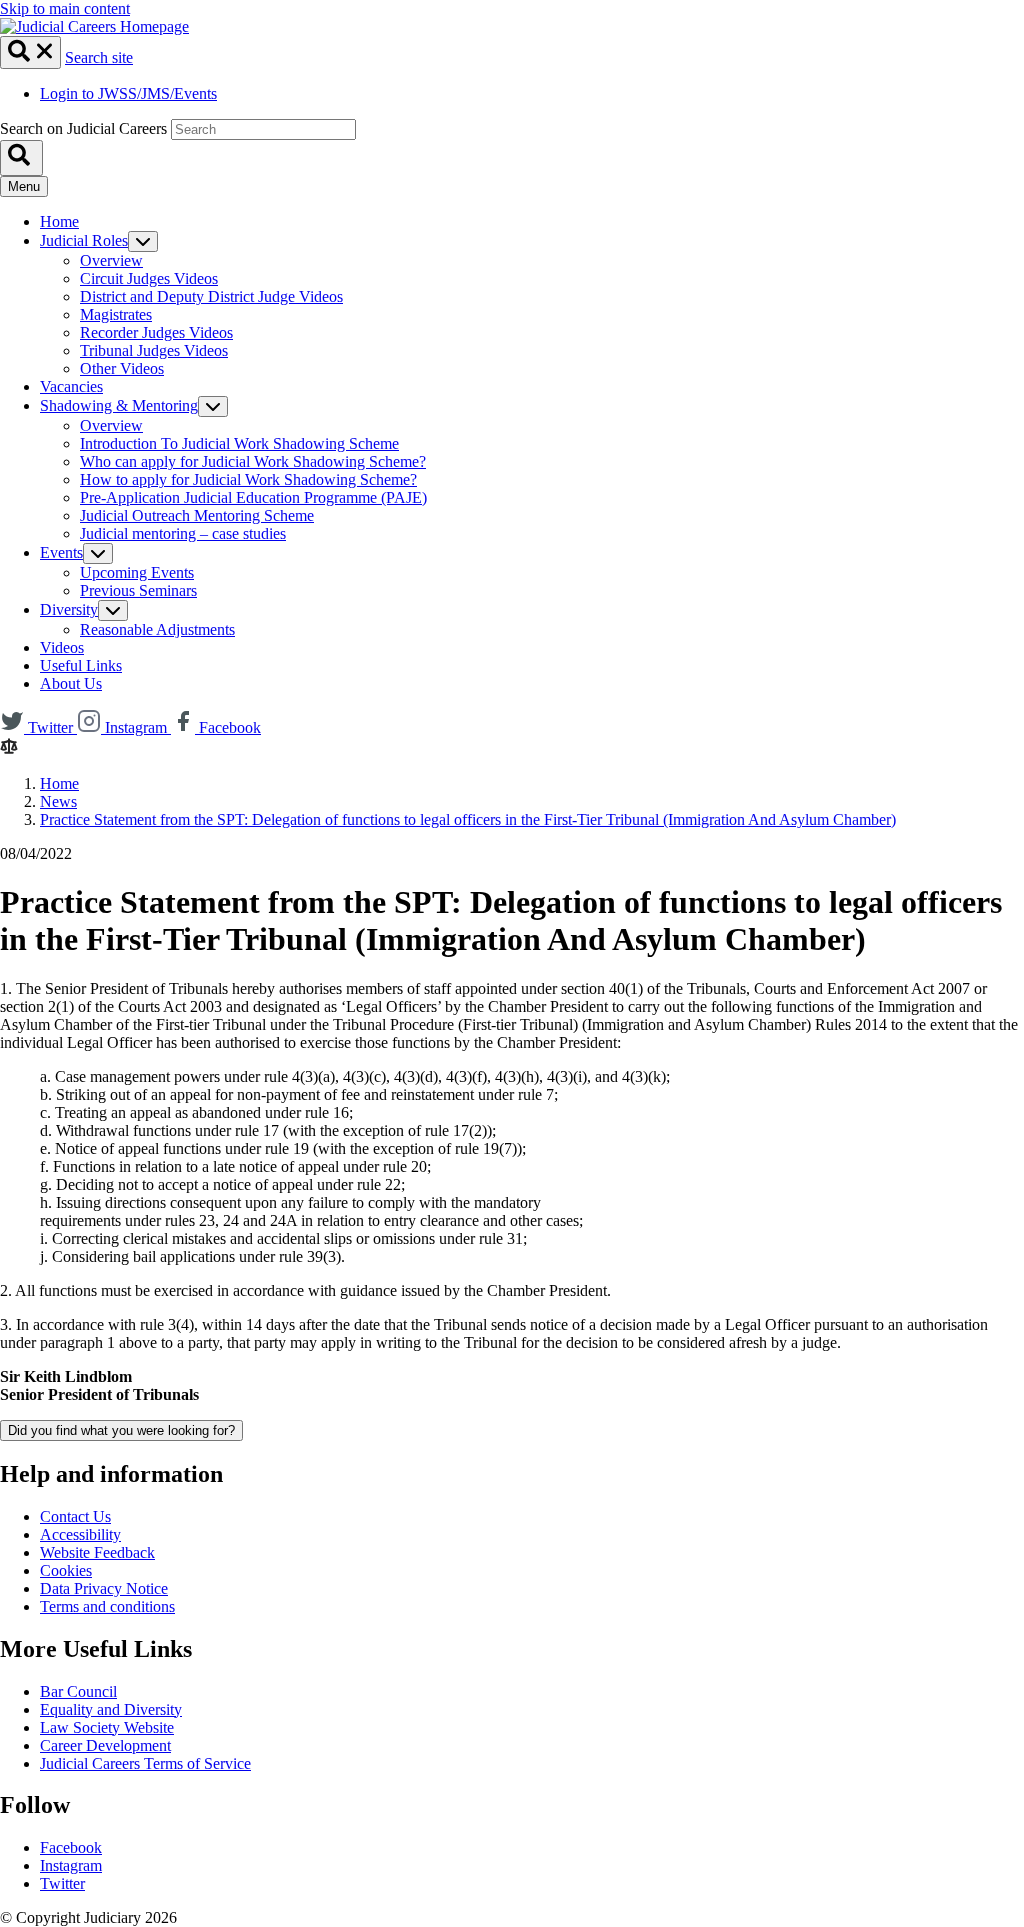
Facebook (71, 1847)
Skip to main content (65, 8)
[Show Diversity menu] (113, 610)
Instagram (71, 1865)
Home (59, 221)
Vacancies (71, 386)
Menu (24, 186)
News (58, 801)
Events (61, 552)
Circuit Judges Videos (149, 278)
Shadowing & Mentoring (119, 405)
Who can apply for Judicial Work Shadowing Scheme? (253, 461)
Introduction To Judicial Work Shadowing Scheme (239, 443)
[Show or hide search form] (30, 52)
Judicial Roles (84, 240)
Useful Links (81, 665)
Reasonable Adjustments (157, 629)
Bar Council (78, 1691)
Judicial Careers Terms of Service (145, 1763)
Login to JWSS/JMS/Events (128, 93)
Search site (99, 57)
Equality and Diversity (111, 1709)
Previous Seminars (138, 590)
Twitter (62, 1883)
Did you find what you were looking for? (121, 1430)
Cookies (66, 1570)
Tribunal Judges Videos (154, 350)
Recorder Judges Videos (156, 332)
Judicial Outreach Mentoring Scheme (197, 515)
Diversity (69, 609)
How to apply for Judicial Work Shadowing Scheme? (248, 479)
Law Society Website (107, 1727)
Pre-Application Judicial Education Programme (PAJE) (253, 497)
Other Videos (122, 368)
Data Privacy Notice (104, 1588)
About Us (71, 683)
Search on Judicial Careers (83, 128)
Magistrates (116, 314)
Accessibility (80, 1534)
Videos (62, 647)
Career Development (105, 1745)
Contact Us (75, 1516)
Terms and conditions (107, 1606)
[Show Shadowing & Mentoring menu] (213, 406)
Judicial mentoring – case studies (183, 533)
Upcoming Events (137, 572)
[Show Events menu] (98, 553)
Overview (111, 260)
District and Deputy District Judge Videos (211, 296)
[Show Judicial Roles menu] (143, 241)
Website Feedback (97, 1552)
